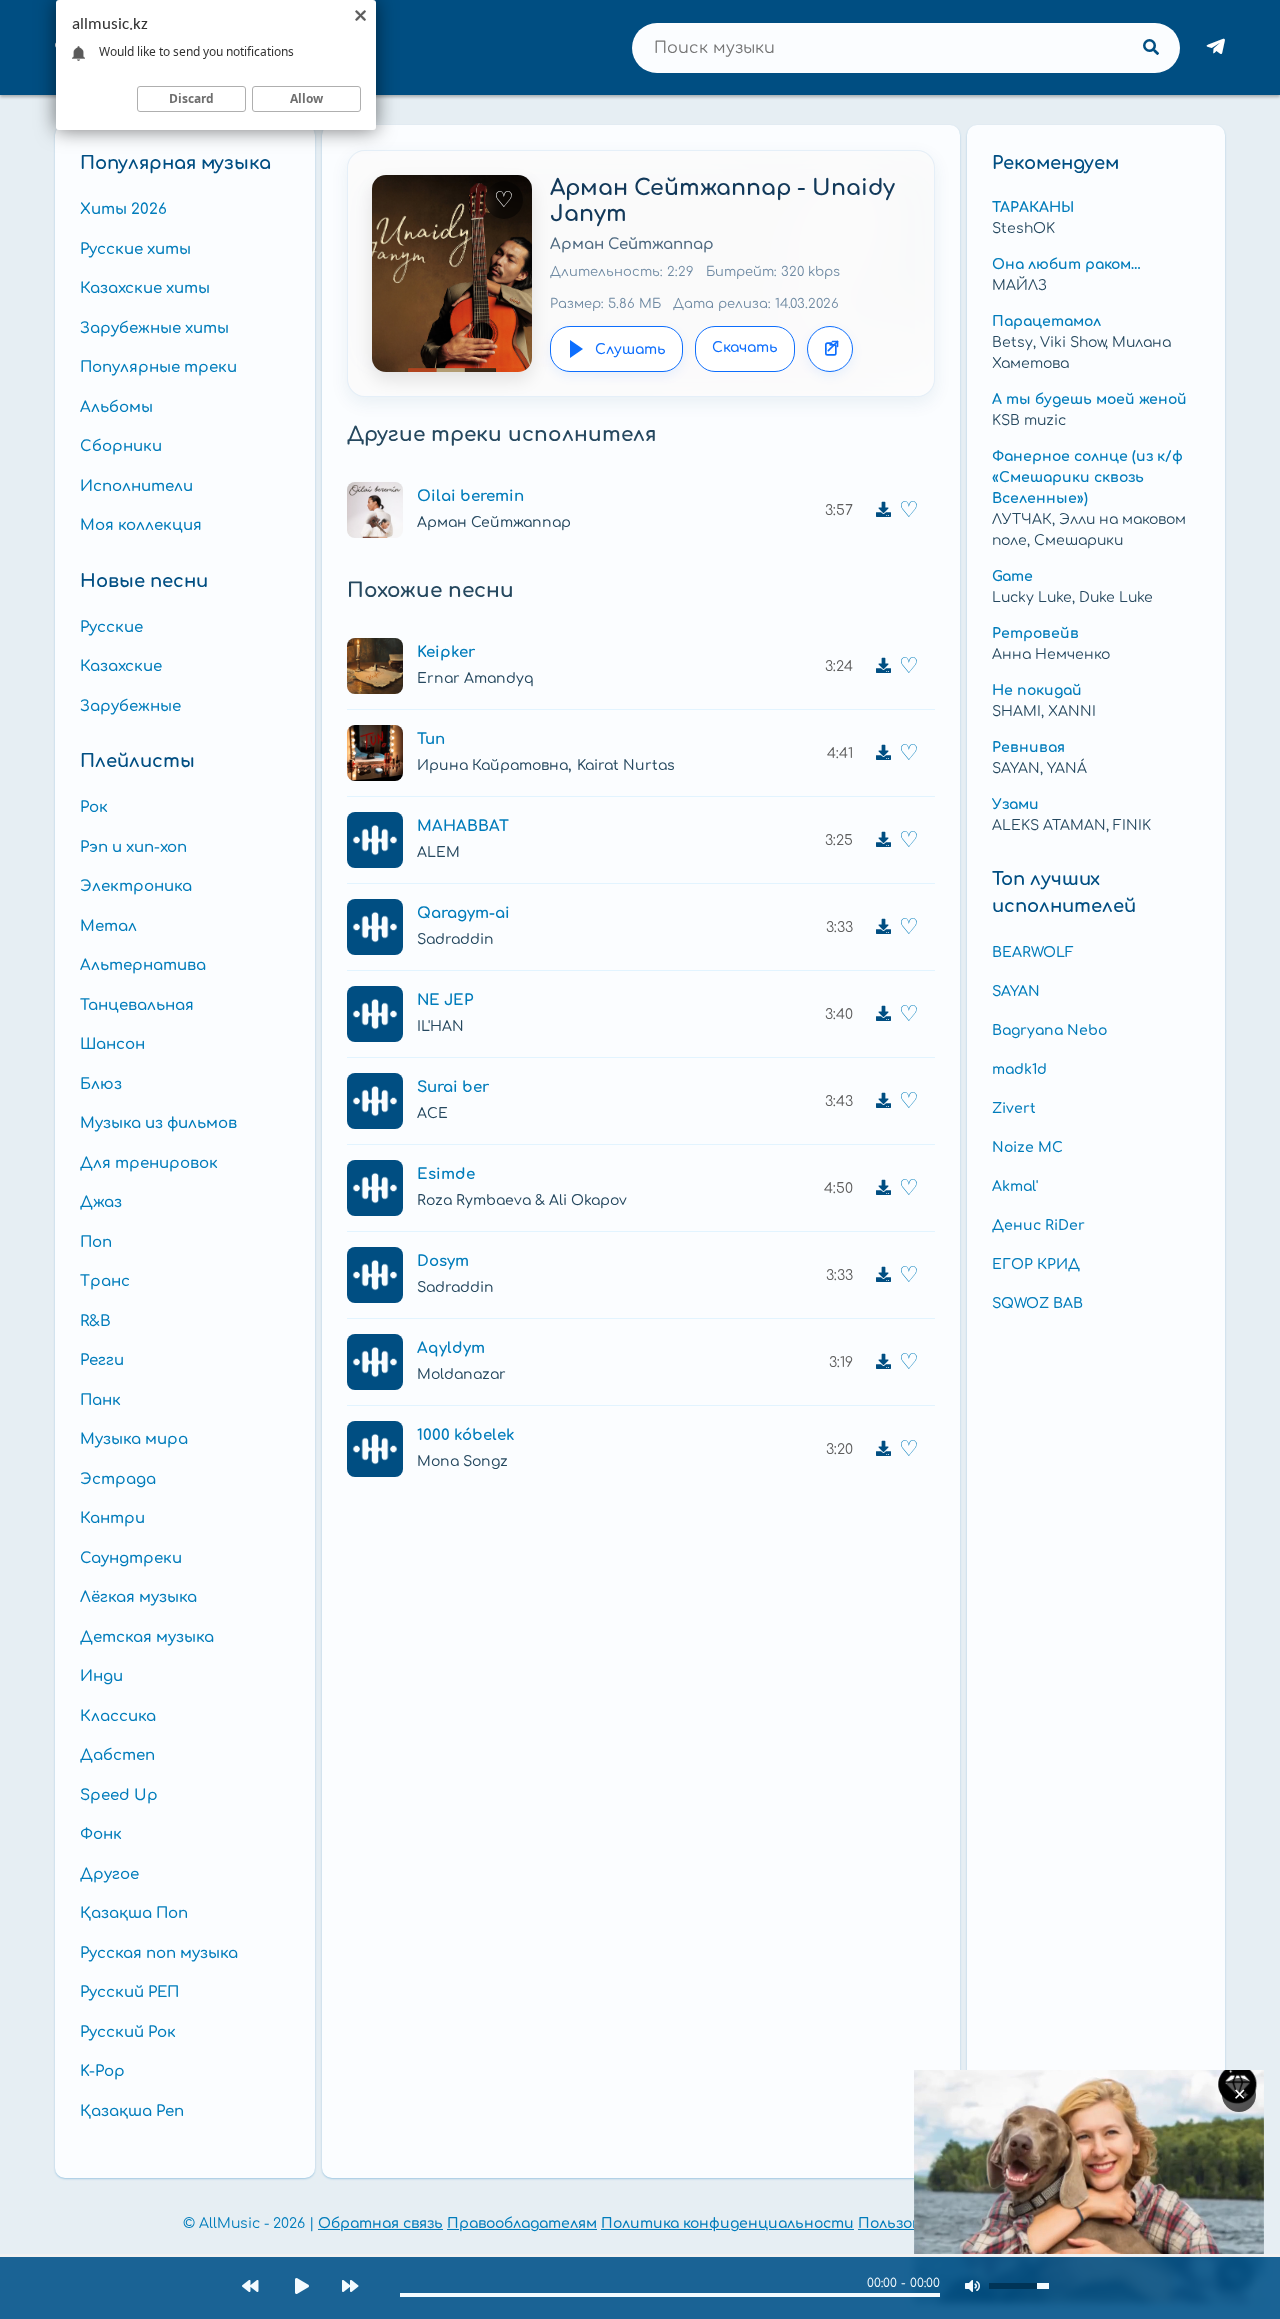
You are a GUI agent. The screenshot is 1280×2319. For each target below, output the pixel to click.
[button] (375, 510)
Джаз (101, 1202)
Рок (94, 807)
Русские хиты (135, 249)
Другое (109, 1874)
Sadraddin (455, 939)
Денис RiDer (1038, 1225)
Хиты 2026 (123, 209)
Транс (105, 1281)
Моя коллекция (141, 525)
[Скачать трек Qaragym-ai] (883, 927)
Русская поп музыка (159, 1953)
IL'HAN (440, 1026)
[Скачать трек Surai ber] (883, 1101)
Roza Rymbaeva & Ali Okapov (522, 1200)
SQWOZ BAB (1037, 1303)
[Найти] (1151, 48)
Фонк (101, 1834)
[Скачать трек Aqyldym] (883, 1362)
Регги (102, 1360)
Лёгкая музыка (138, 1597)
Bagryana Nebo (1049, 1030)
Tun (431, 739)
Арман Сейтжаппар (632, 244)
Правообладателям (522, 2223)
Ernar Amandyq (475, 678)
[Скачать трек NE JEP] (883, 1014)
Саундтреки (131, 1558)
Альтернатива (143, 965)
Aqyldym (451, 1348)
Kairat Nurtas (626, 765)
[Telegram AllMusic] (1216, 48)
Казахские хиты (145, 288)
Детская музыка (147, 1637)
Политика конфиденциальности (727, 2223)
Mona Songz (462, 1461)
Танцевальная (137, 1005)
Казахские (121, 666)
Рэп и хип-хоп (133, 847)
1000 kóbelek (466, 1435)
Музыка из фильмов (158, 1123)
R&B (95, 1321)
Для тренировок (149, 1163)
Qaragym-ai (463, 913)
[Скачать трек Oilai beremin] (883, 510)
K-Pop (102, 2071)
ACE (432, 1113)
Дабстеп (117, 1755)
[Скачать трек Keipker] (883, 666)
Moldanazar (461, 1374)
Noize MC (1027, 1147)
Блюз (101, 1084)
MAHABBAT (463, 826)
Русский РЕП (129, 1992)
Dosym (443, 1261)
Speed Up (119, 1795)
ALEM (438, 852)
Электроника (136, 886)
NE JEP (445, 1000)
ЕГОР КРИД (1036, 1264)
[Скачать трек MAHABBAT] (883, 840)
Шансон (112, 1044)
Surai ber (453, 1087)
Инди (101, 1676)
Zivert (1014, 1108)
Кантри (112, 1518)
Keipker (446, 652)
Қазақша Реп (132, 2111)
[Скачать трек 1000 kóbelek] (883, 1449)
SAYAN (1016, 991)
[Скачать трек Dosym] (883, 1275)
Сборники (121, 446)
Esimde (446, 1174)
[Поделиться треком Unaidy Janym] (830, 349)
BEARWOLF (1033, 952)
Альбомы (116, 407)
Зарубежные (130, 706)
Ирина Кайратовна (492, 765)
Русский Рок (128, 2032)
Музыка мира (134, 1439)
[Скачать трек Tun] (883, 753)
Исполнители (136, 486)
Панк (100, 1400)
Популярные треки (158, 367)
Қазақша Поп (134, 1913)
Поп (96, 1242)
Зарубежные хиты (154, 328)
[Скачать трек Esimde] (883, 1188)
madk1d (1019, 1069)
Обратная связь (380, 2223)
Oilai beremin (470, 496)
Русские (111, 627)
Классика (118, 1716)
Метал (108, 926)
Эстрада (118, 1479)
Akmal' (1015, 1186)
